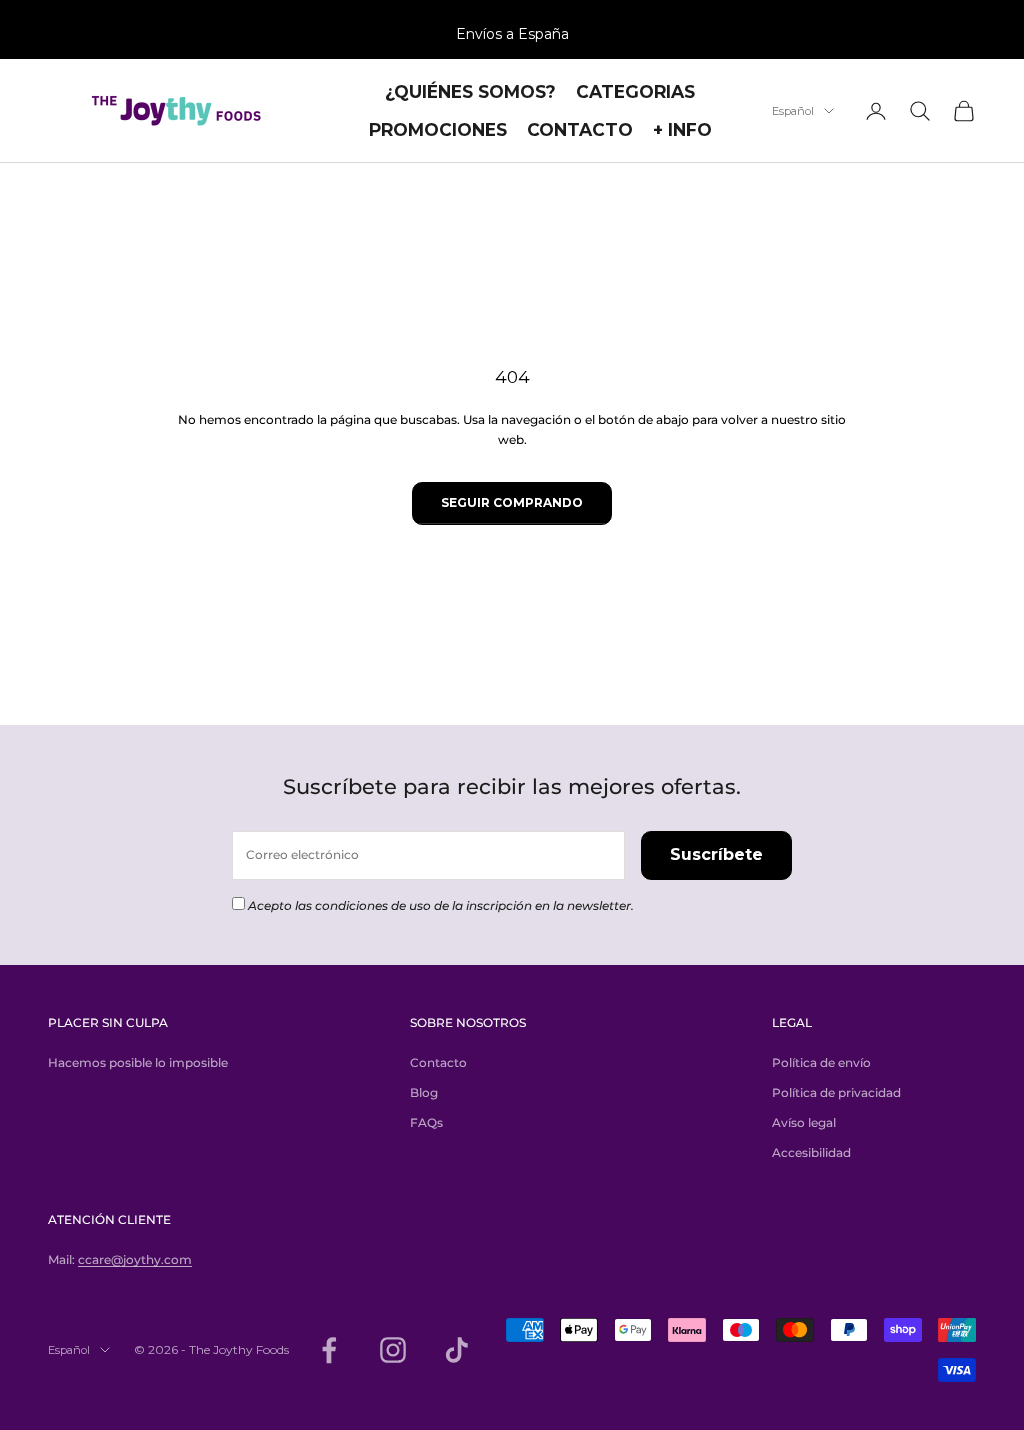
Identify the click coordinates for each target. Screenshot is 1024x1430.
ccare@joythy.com (135, 1259)
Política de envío (821, 1062)
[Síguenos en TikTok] (457, 1350)
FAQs (426, 1122)
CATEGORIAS (635, 91)
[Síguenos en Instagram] (393, 1350)
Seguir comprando (512, 502)
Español (793, 111)
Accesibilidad (811, 1152)
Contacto (438, 1062)
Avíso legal (804, 1122)
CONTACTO (580, 129)
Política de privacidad (836, 1092)
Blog (424, 1092)
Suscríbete (716, 854)
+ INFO (682, 129)
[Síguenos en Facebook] (329, 1350)
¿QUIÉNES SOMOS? (470, 91)
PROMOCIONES (438, 129)
